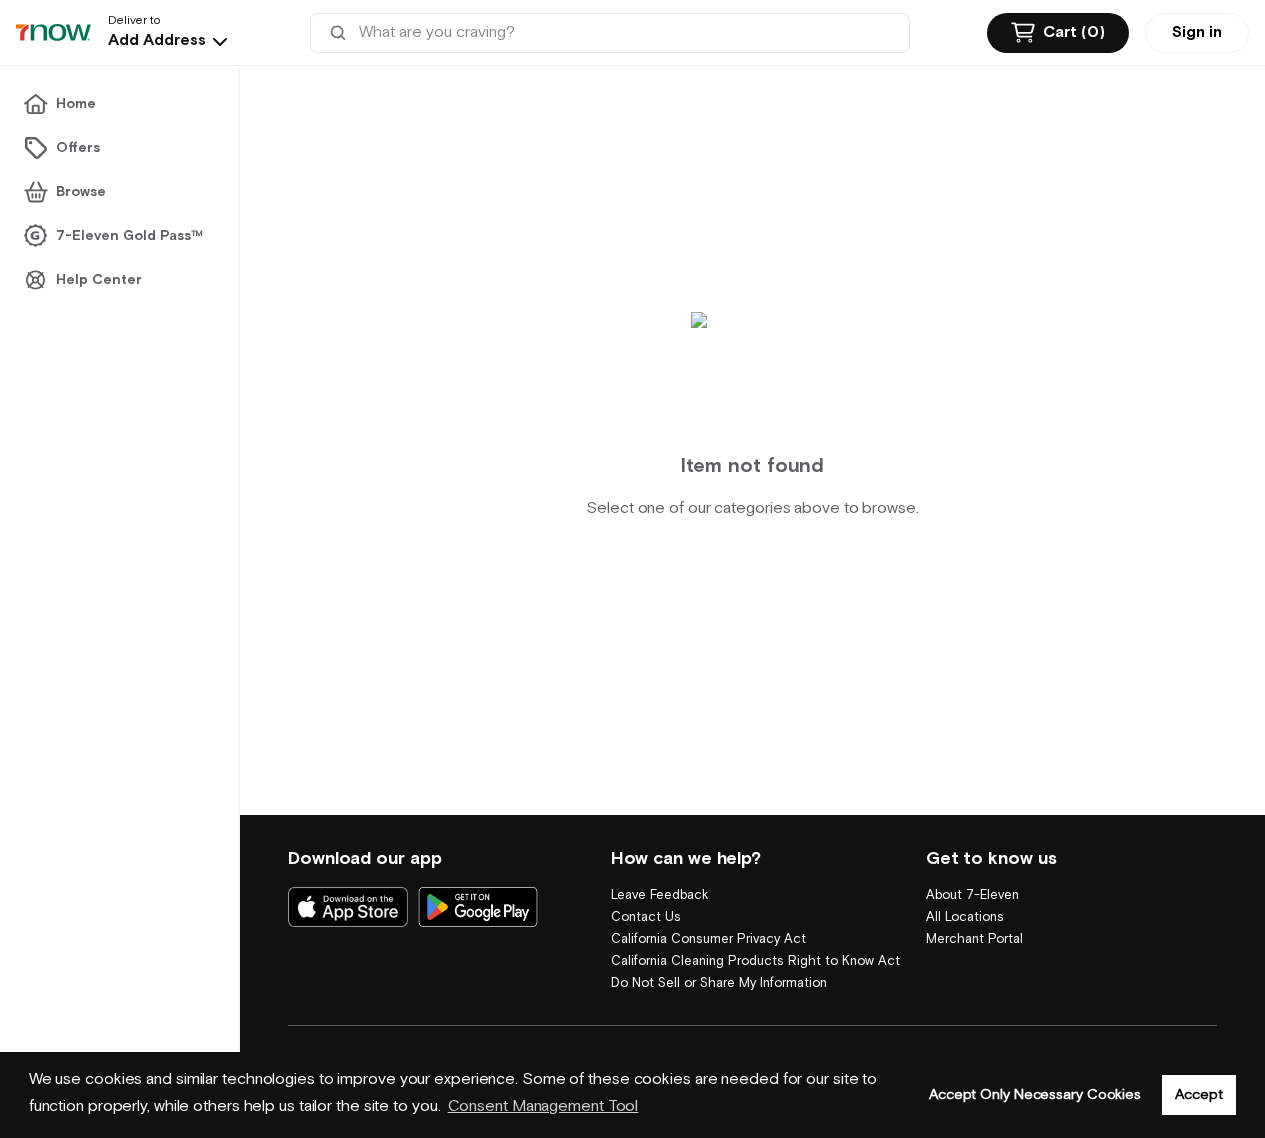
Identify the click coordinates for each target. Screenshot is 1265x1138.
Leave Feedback (659, 895)
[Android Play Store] (478, 907)
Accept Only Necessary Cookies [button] (1035, 1094)
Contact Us (646, 917)
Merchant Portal (974, 939)
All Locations (965, 917)
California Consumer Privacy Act (708, 939)
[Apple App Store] (348, 907)
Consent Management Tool (543, 1106)
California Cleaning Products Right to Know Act (755, 961)
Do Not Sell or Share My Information (719, 983)
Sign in (1197, 32)
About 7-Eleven (972, 895)
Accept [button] (1198, 1094)
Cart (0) (1074, 32)
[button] (170, 41)
